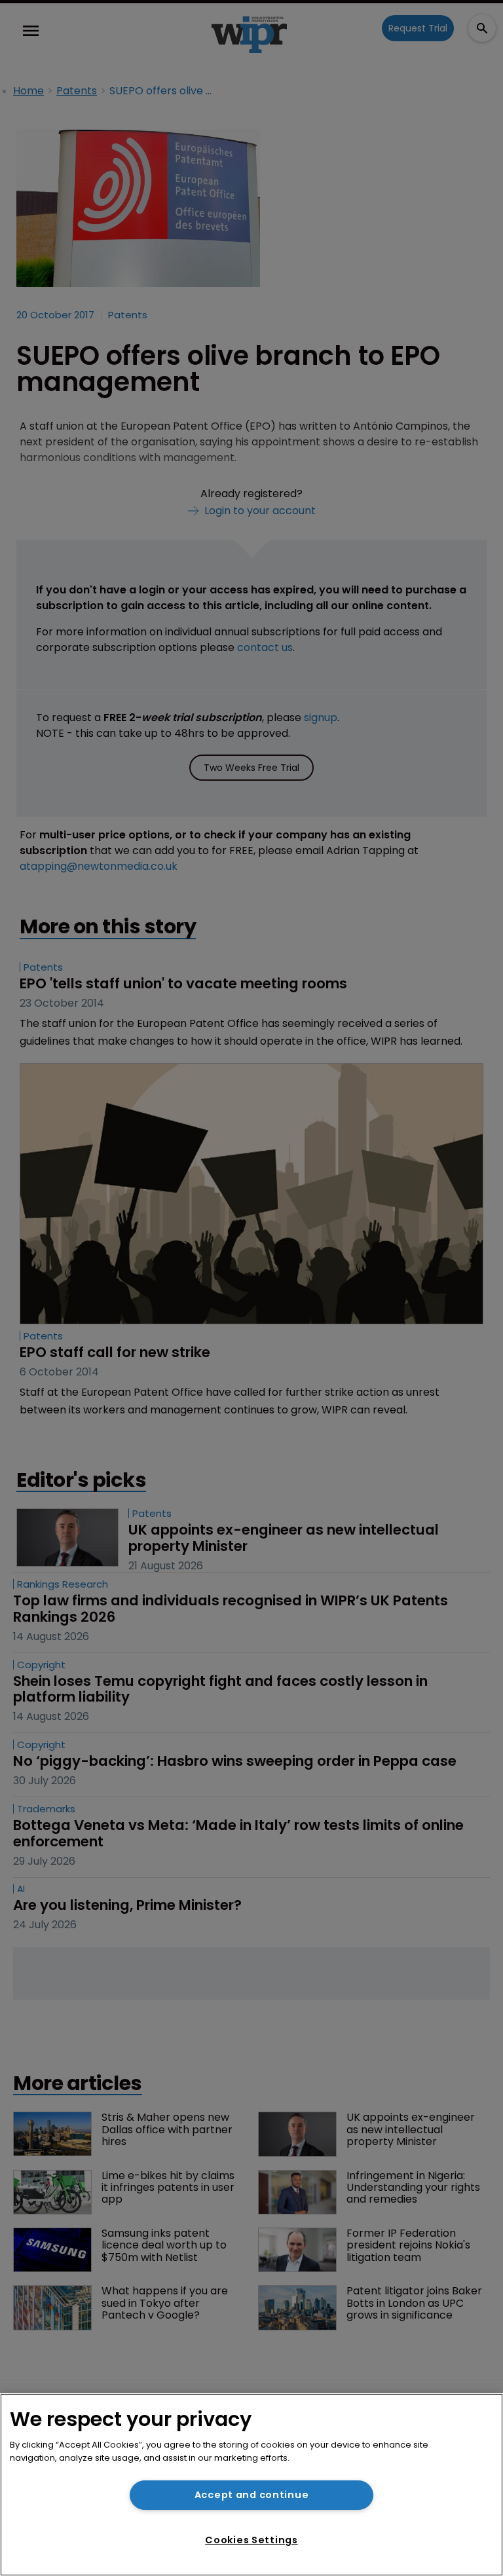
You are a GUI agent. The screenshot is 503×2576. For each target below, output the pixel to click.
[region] (251, 2485)
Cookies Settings (251, 2540)
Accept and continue (252, 2495)
